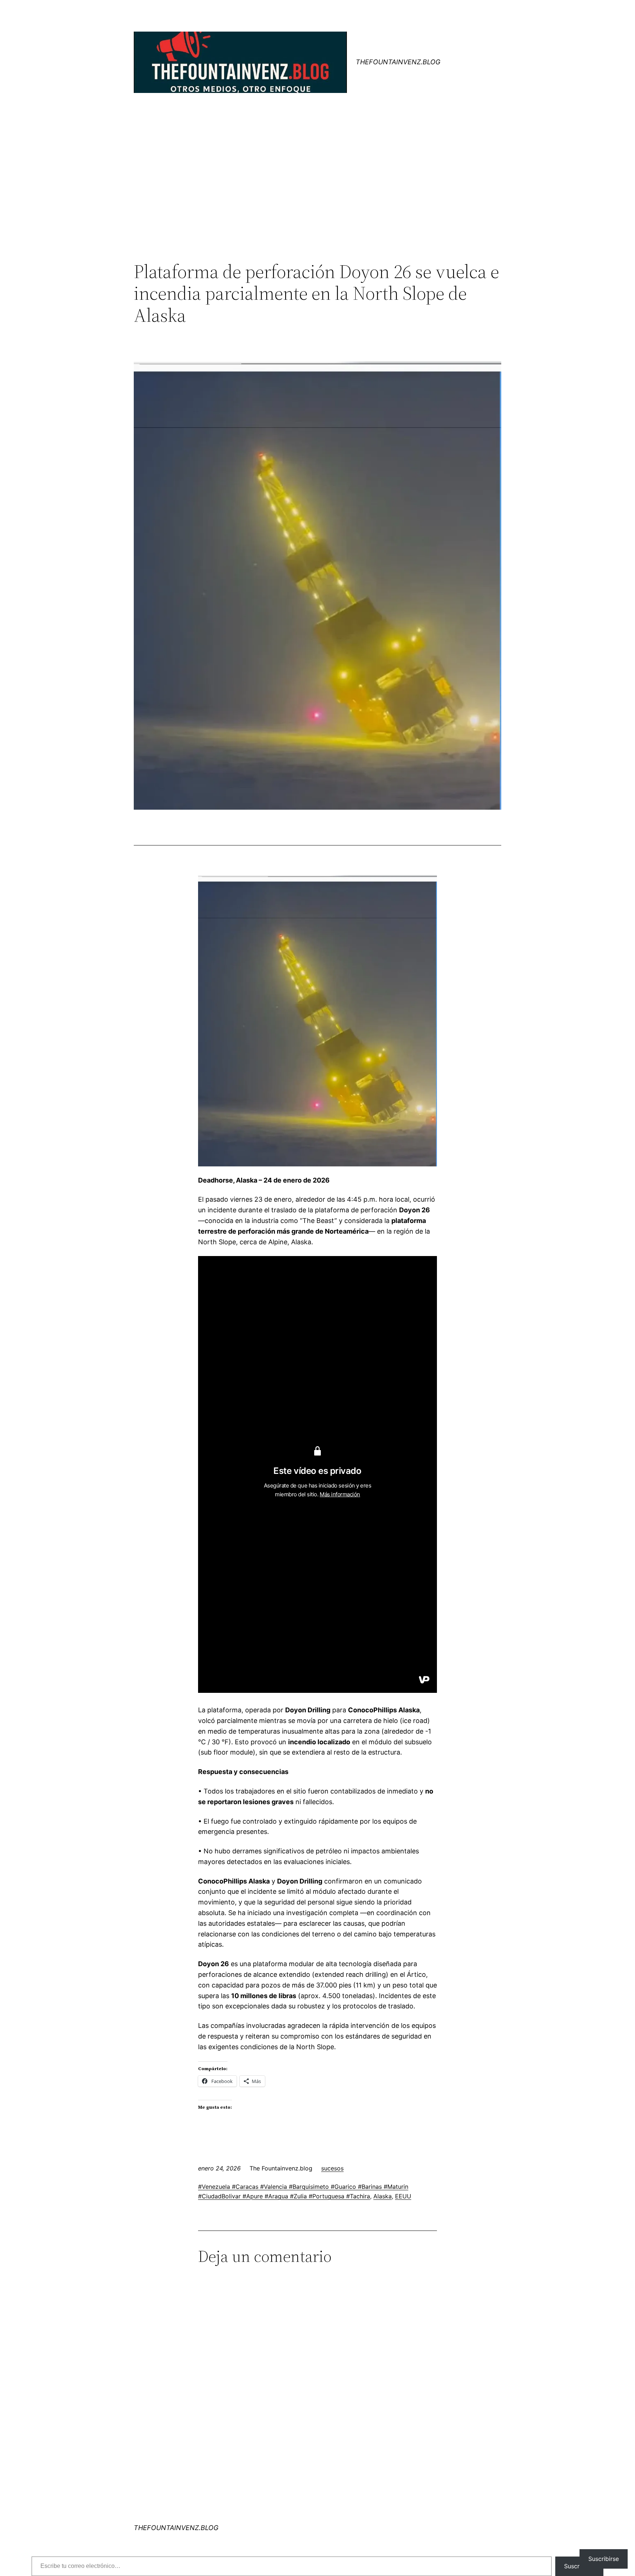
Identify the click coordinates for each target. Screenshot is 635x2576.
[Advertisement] (317, 200)
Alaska (383, 2196)
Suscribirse (604, 2559)
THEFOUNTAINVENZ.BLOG (398, 62)
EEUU (403, 2196)
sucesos (332, 2168)
